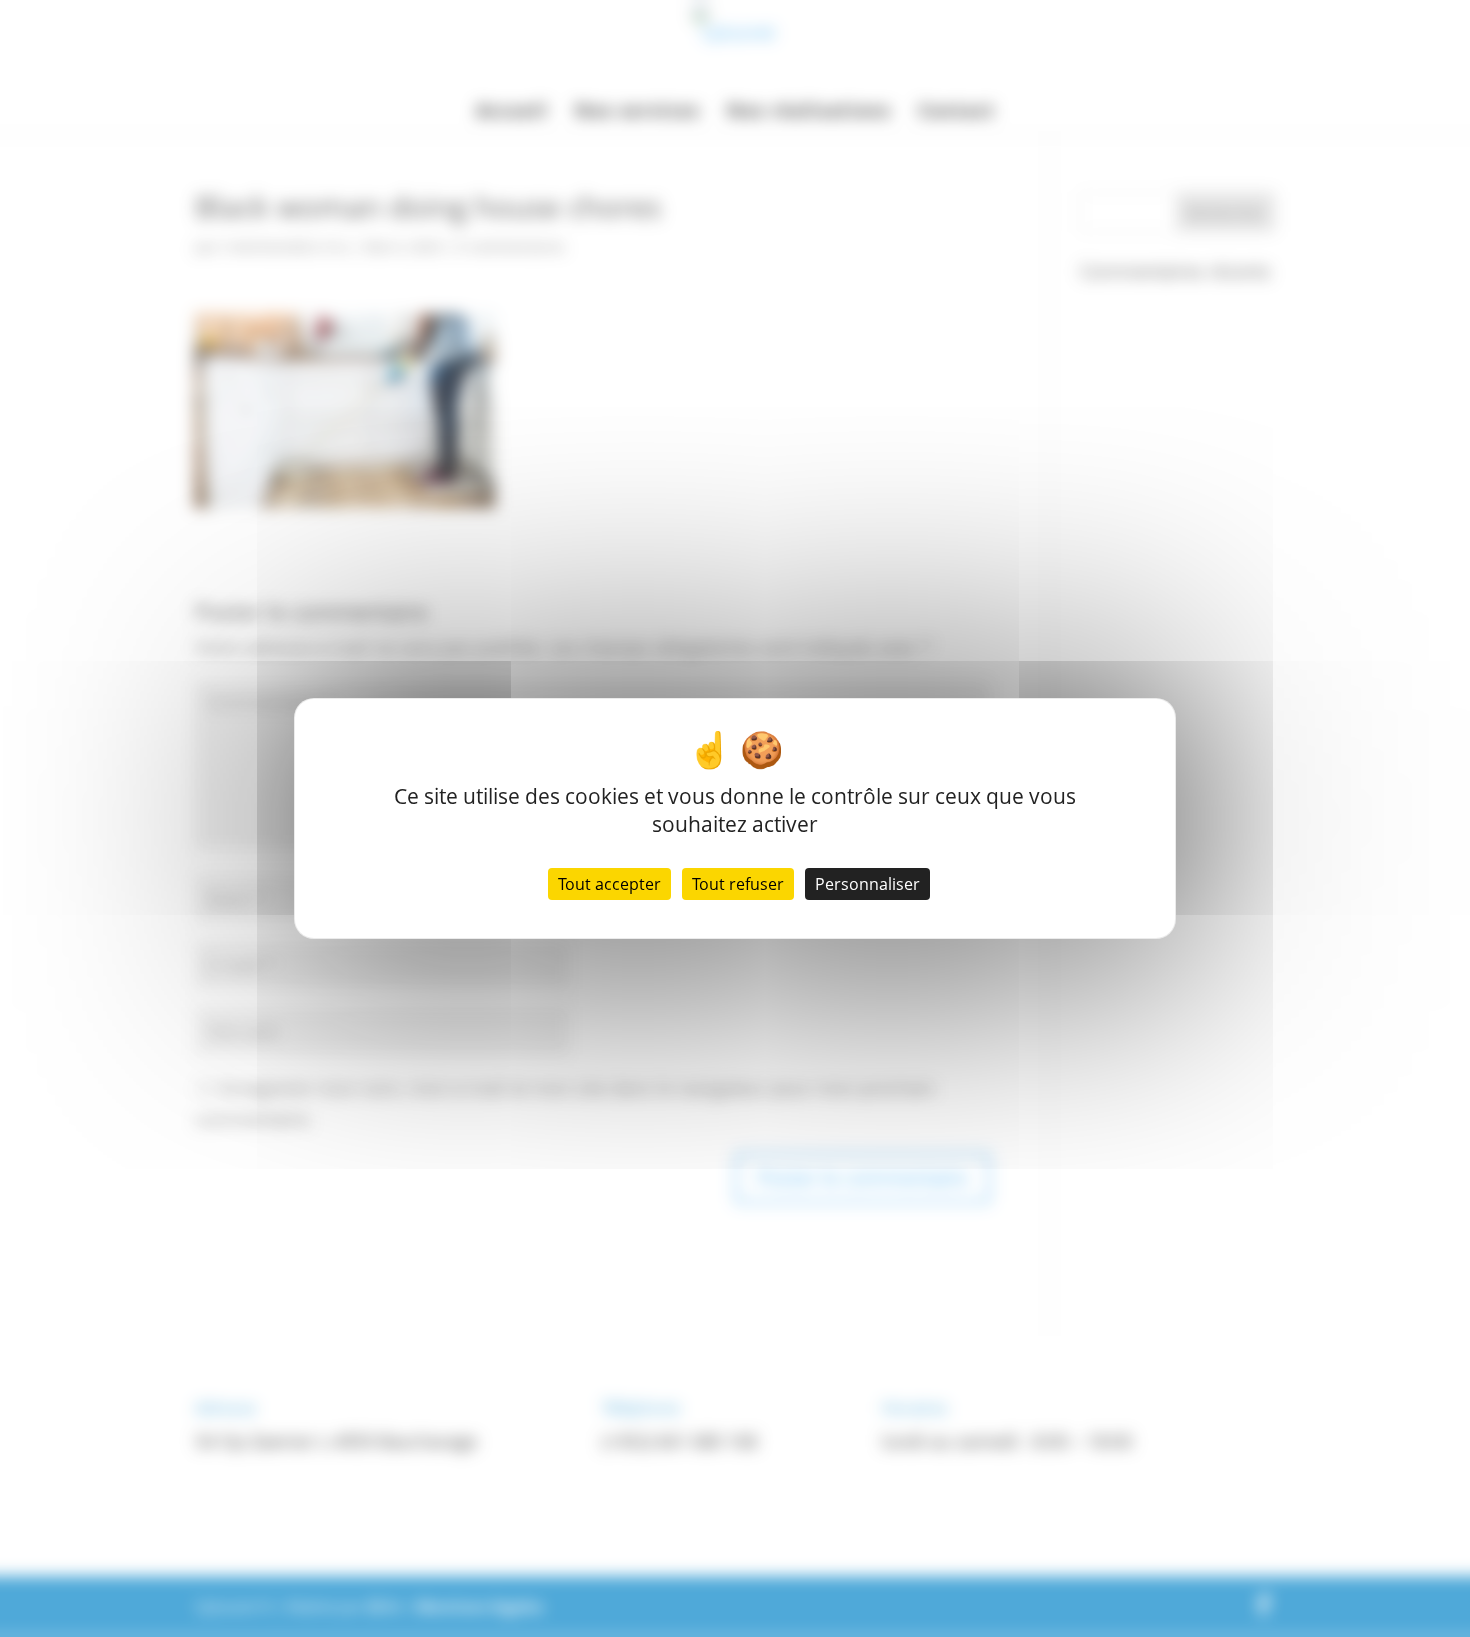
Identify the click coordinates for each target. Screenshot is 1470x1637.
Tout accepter (609, 884)
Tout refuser (738, 884)
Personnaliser (867, 884)
